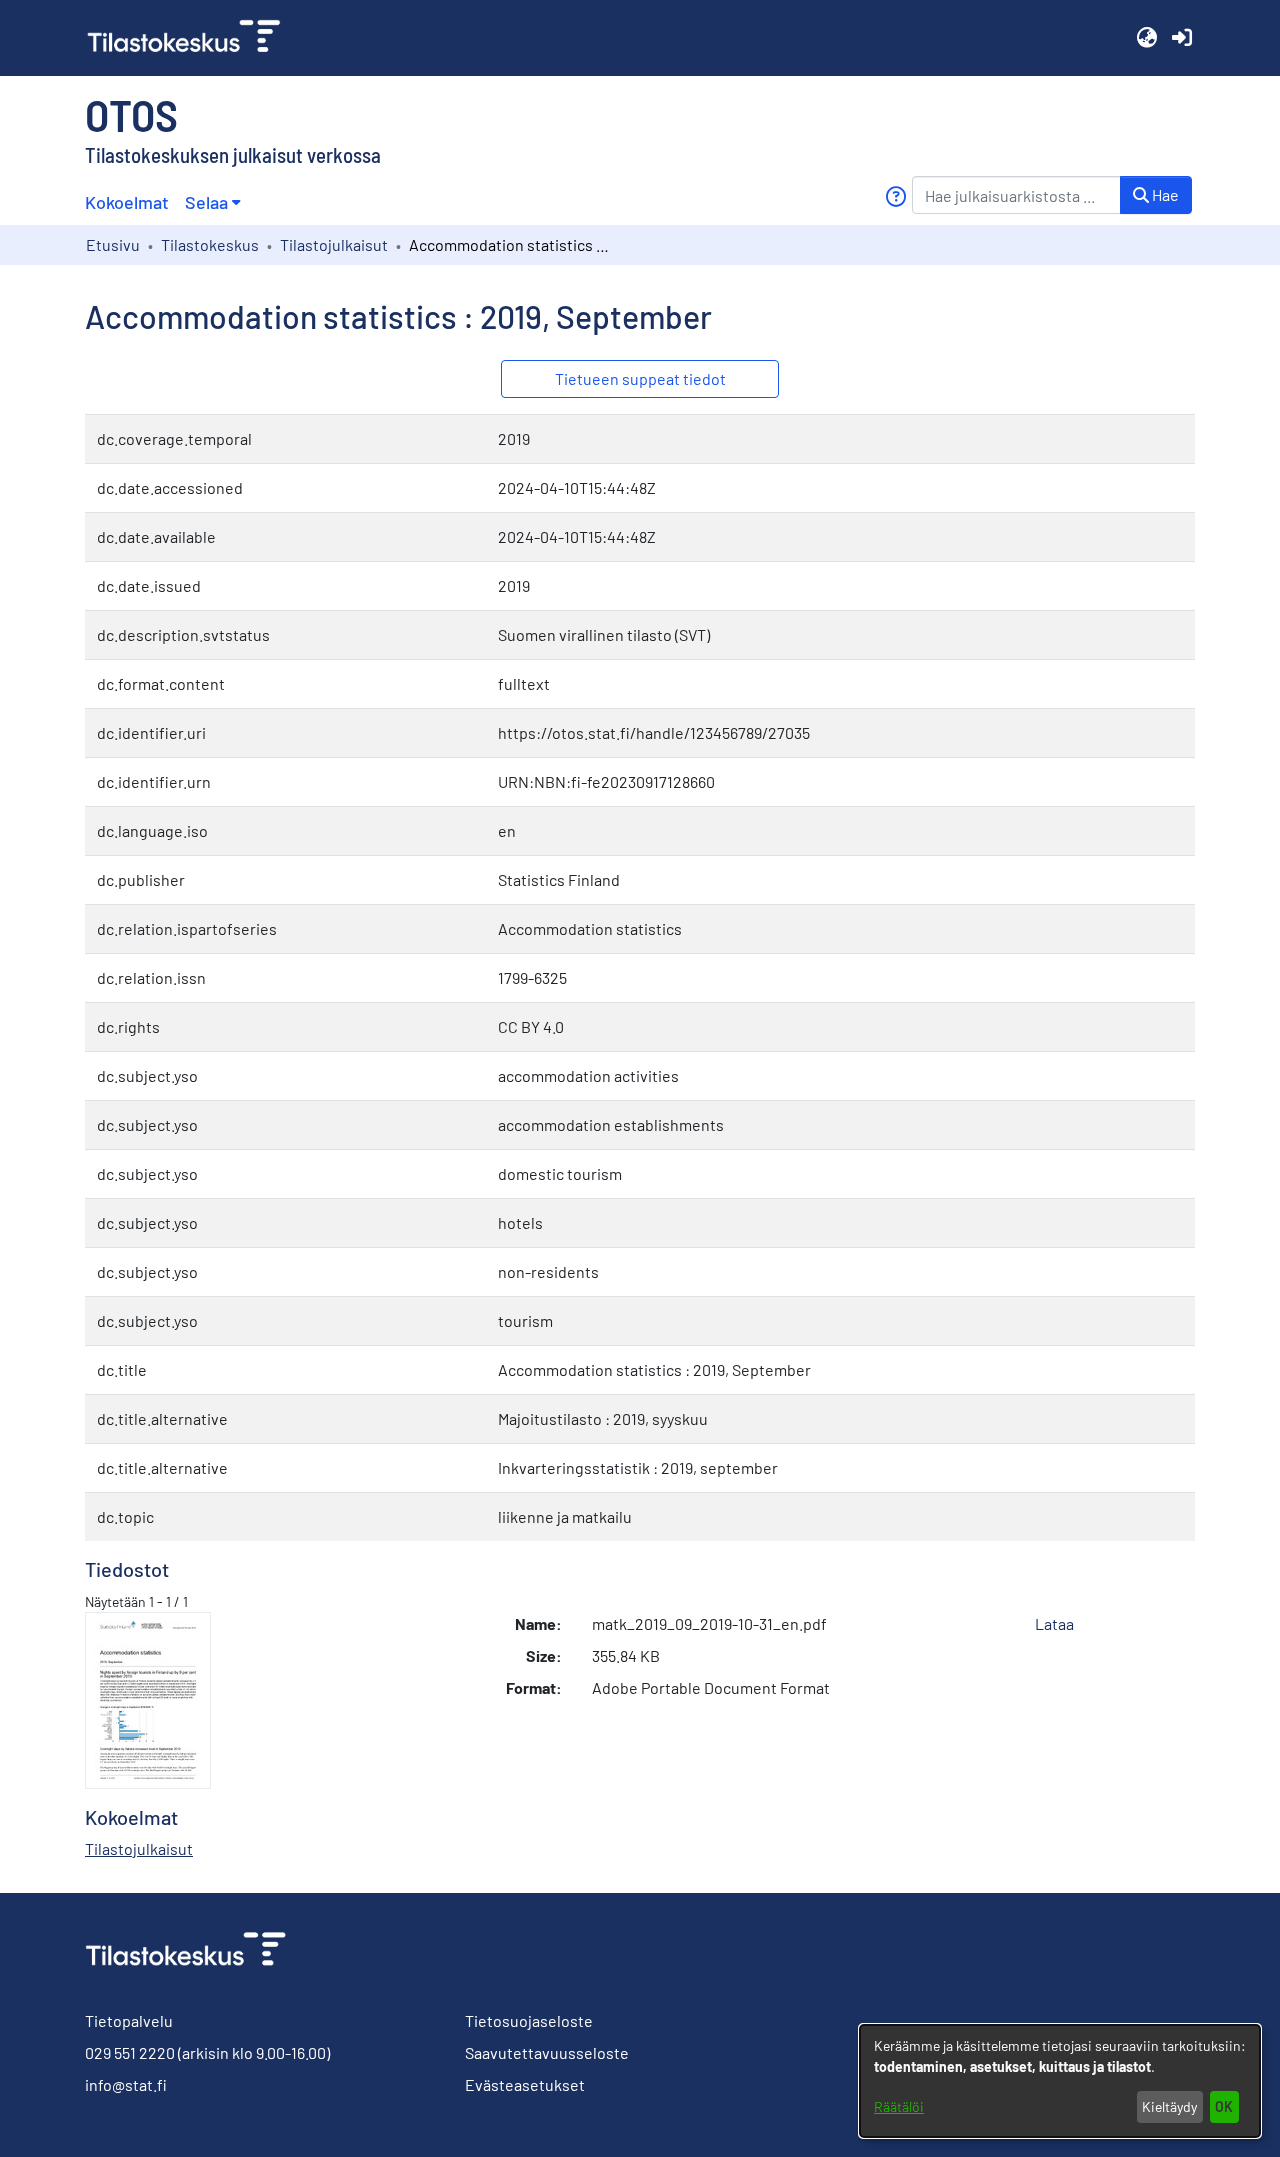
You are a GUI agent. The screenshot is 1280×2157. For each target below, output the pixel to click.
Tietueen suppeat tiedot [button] (640, 378)
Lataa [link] (1054, 1623)
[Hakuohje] (895, 196)
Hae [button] (1164, 194)
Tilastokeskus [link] (210, 244)
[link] (192, 38)
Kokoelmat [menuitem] (127, 202)
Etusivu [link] (113, 244)
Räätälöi (899, 2106)
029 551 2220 (130, 2052)
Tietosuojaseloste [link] (529, 2020)
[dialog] (1060, 2081)
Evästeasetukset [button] (525, 2084)
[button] (1146, 38)
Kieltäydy (1169, 2106)
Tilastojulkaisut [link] (334, 244)
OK (1224, 2106)
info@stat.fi (126, 2084)
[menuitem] (212, 202)
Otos (131, 114)
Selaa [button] (206, 202)
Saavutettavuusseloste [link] (547, 2052)
